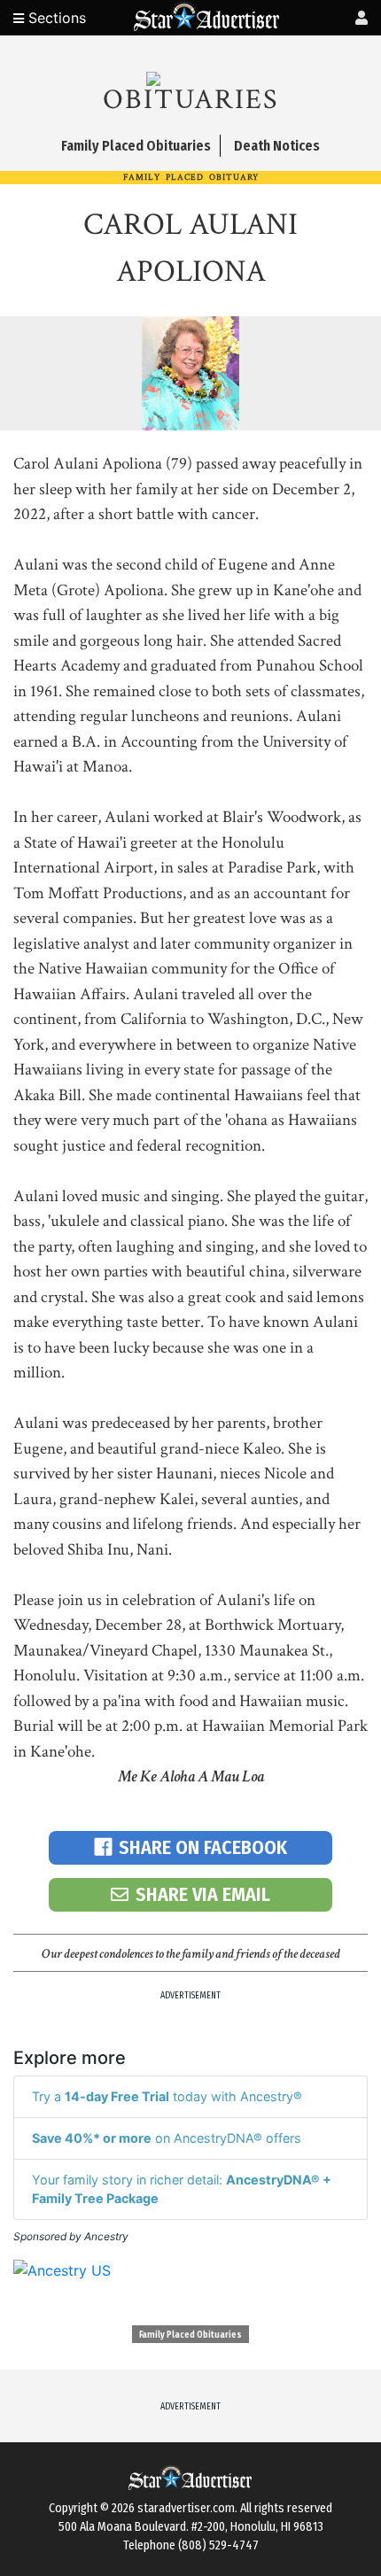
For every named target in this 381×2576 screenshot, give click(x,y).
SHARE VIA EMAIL (203, 1894)
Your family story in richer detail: (182, 2189)
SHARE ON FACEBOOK (203, 1847)
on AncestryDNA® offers (167, 2138)
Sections (55, 18)
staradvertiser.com (186, 2508)
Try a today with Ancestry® (167, 2096)
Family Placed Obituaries (190, 2335)
